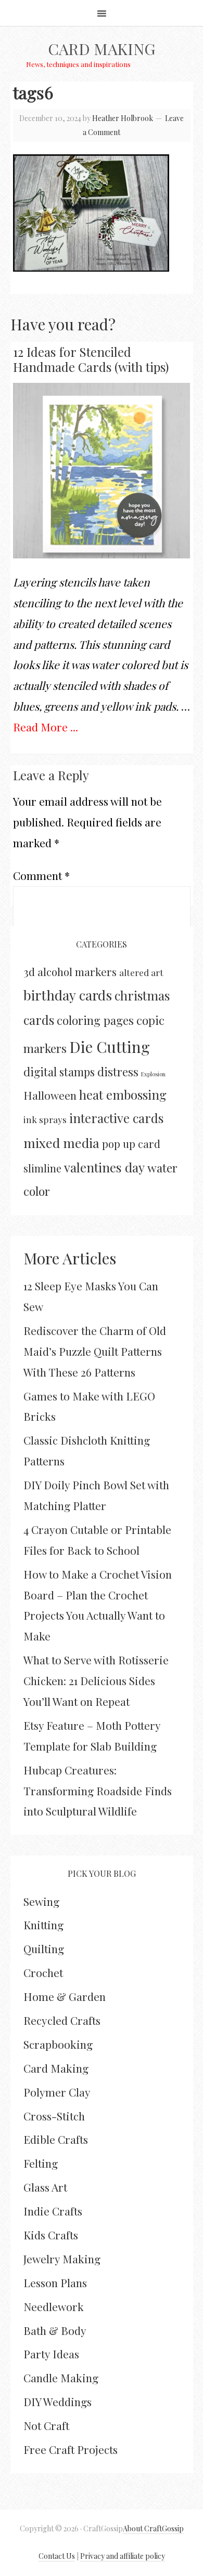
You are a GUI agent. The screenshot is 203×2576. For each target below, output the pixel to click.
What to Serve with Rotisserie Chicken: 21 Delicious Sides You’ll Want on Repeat (96, 1680)
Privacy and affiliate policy (123, 2556)
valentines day (104, 1167)
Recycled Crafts (62, 2020)
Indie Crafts (53, 2211)
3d (29, 971)
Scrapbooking (58, 2044)
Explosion (153, 1074)
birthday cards (68, 995)
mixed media (61, 1143)
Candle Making (61, 2378)
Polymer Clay (57, 2092)
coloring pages (95, 1020)
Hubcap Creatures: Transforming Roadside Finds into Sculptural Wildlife (98, 1791)
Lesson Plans (55, 2283)
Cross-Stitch (54, 2116)
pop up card (131, 1144)
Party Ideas (51, 2354)
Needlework (54, 2306)
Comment (41, 875)
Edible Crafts (56, 2139)
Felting (41, 2163)
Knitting (43, 1925)
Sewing (41, 1901)
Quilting (44, 1948)
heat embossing (123, 1095)
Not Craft (46, 2425)
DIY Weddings (58, 2401)
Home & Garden (65, 1996)
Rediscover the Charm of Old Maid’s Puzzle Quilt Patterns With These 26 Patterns (95, 1351)
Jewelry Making (62, 2259)
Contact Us (57, 2556)
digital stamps (59, 1071)
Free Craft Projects (71, 2449)
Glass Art (45, 2187)
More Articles (70, 1258)
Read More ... (46, 727)
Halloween (50, 1095)
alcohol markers (77, 972)
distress (118, 1072)
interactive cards (116, 1118)
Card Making (102, 49)
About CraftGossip (153, 2528)
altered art (141, 972)
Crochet (43, 1972)
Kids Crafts (51, 2235)
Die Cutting (110, 1046)
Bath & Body (55, 2330)
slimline (42, 1168)
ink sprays (45, 1119)
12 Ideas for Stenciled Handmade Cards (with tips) (91, 359)
